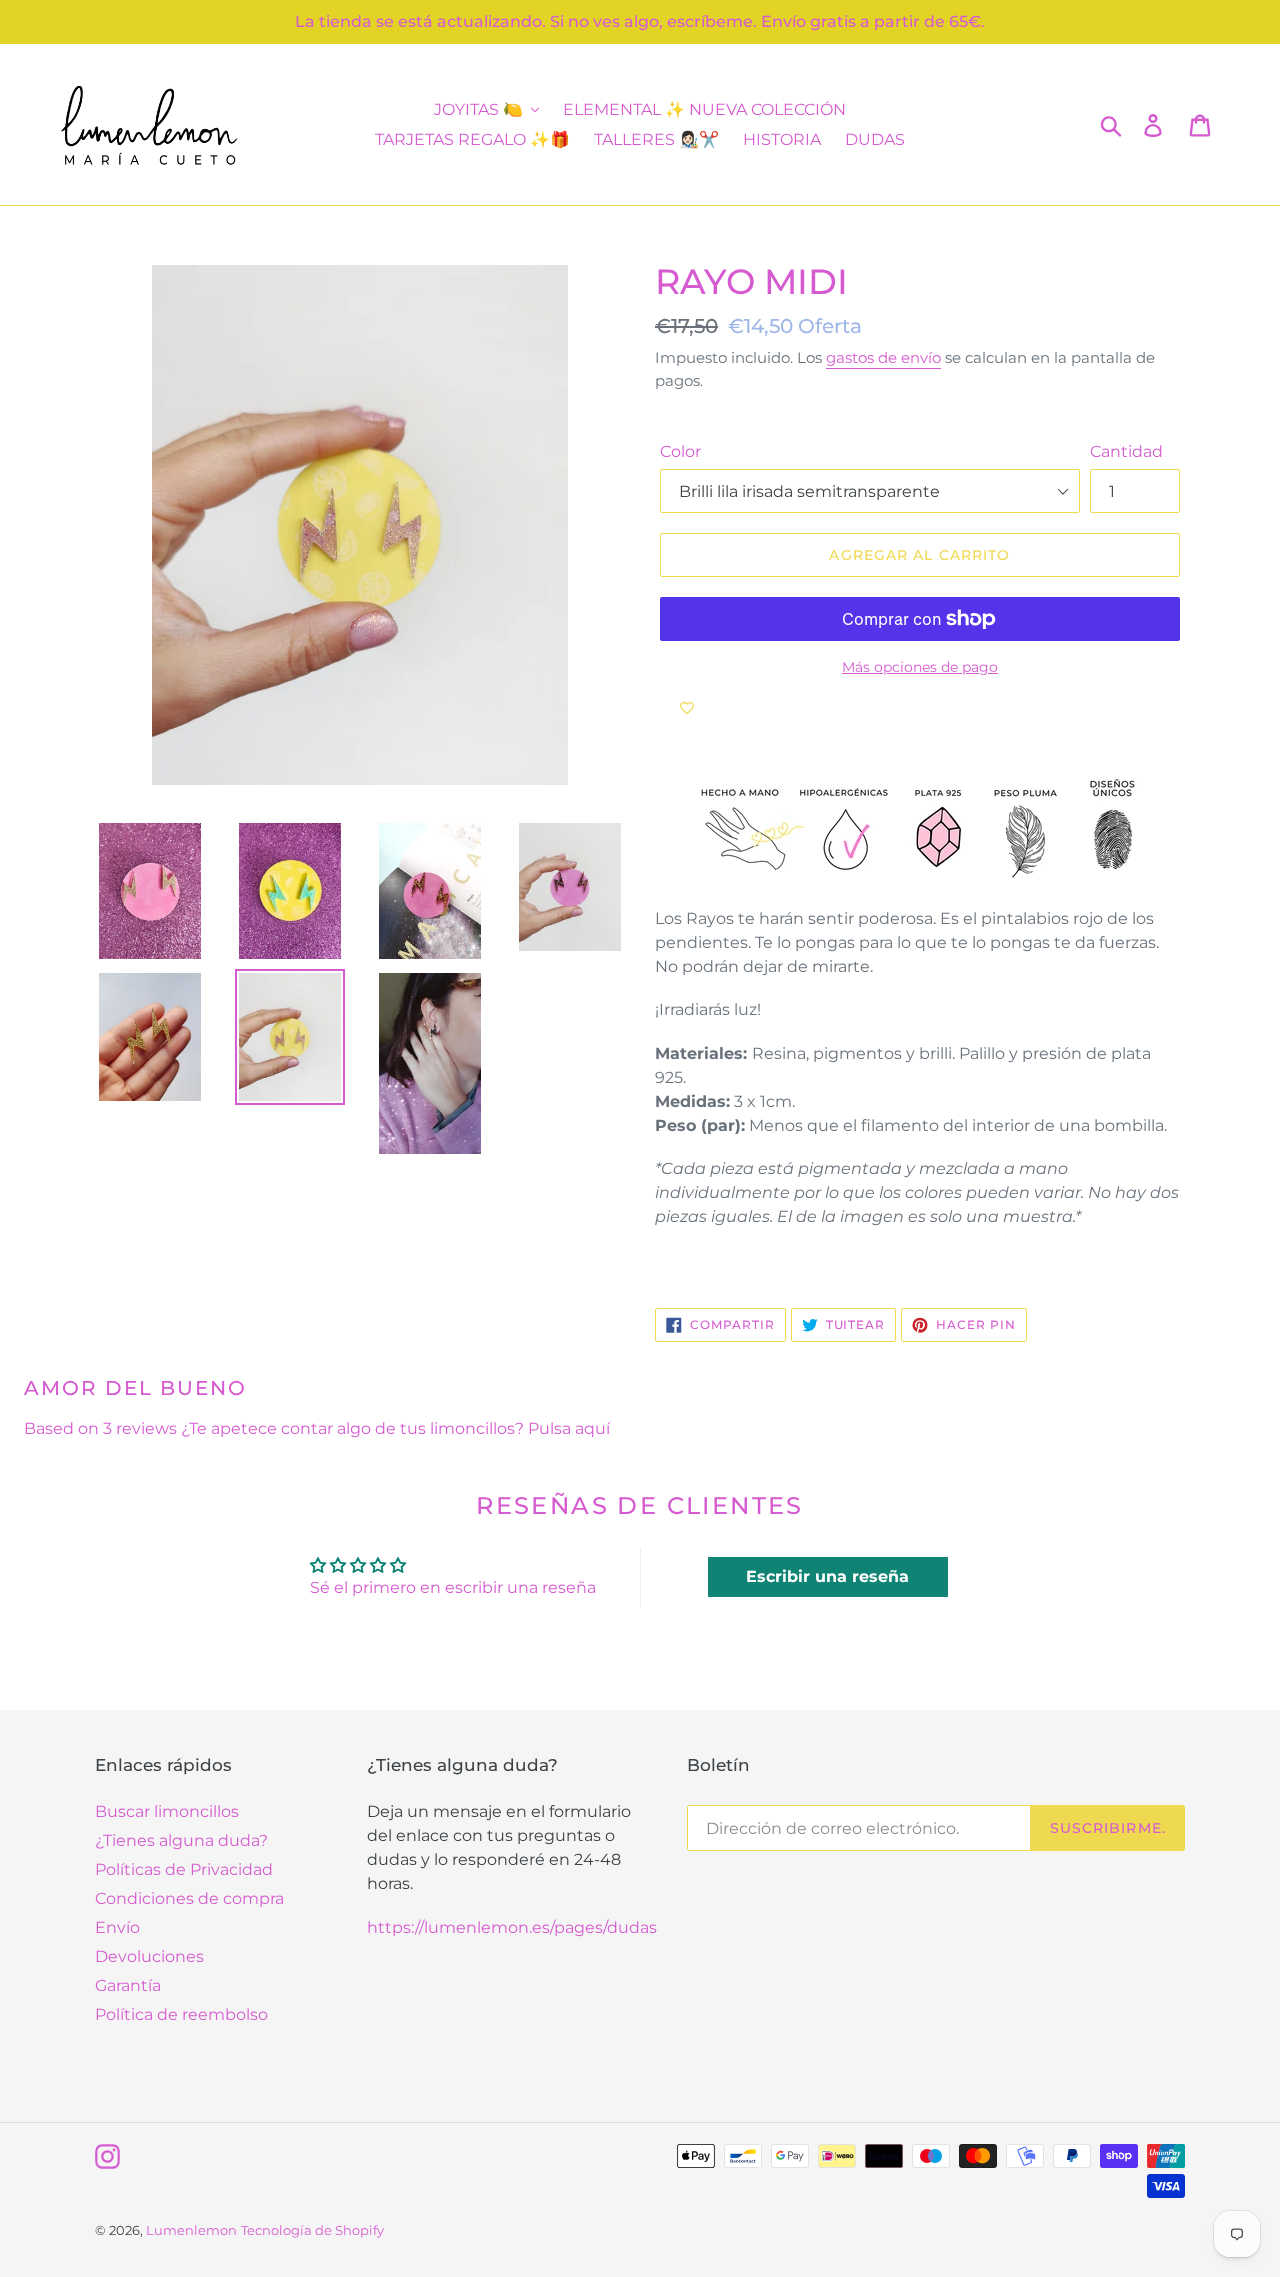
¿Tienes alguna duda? (181, 1840)
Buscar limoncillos (167, 1811)
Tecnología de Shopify (312, 2230)
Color (680, 451)
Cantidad (1126, 451)
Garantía (128, 1985)
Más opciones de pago (920, 667)
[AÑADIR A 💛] (687, 708)
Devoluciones (149, 1956)
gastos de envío (883, 357)
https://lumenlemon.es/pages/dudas (512, 1927)
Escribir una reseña (827, 1576)
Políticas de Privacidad (184, 1869)
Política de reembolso (181, 2014)
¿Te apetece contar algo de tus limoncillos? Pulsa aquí (395, 1428)
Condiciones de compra (189, 1898)
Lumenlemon (191, 2230)
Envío (117, 1927)
